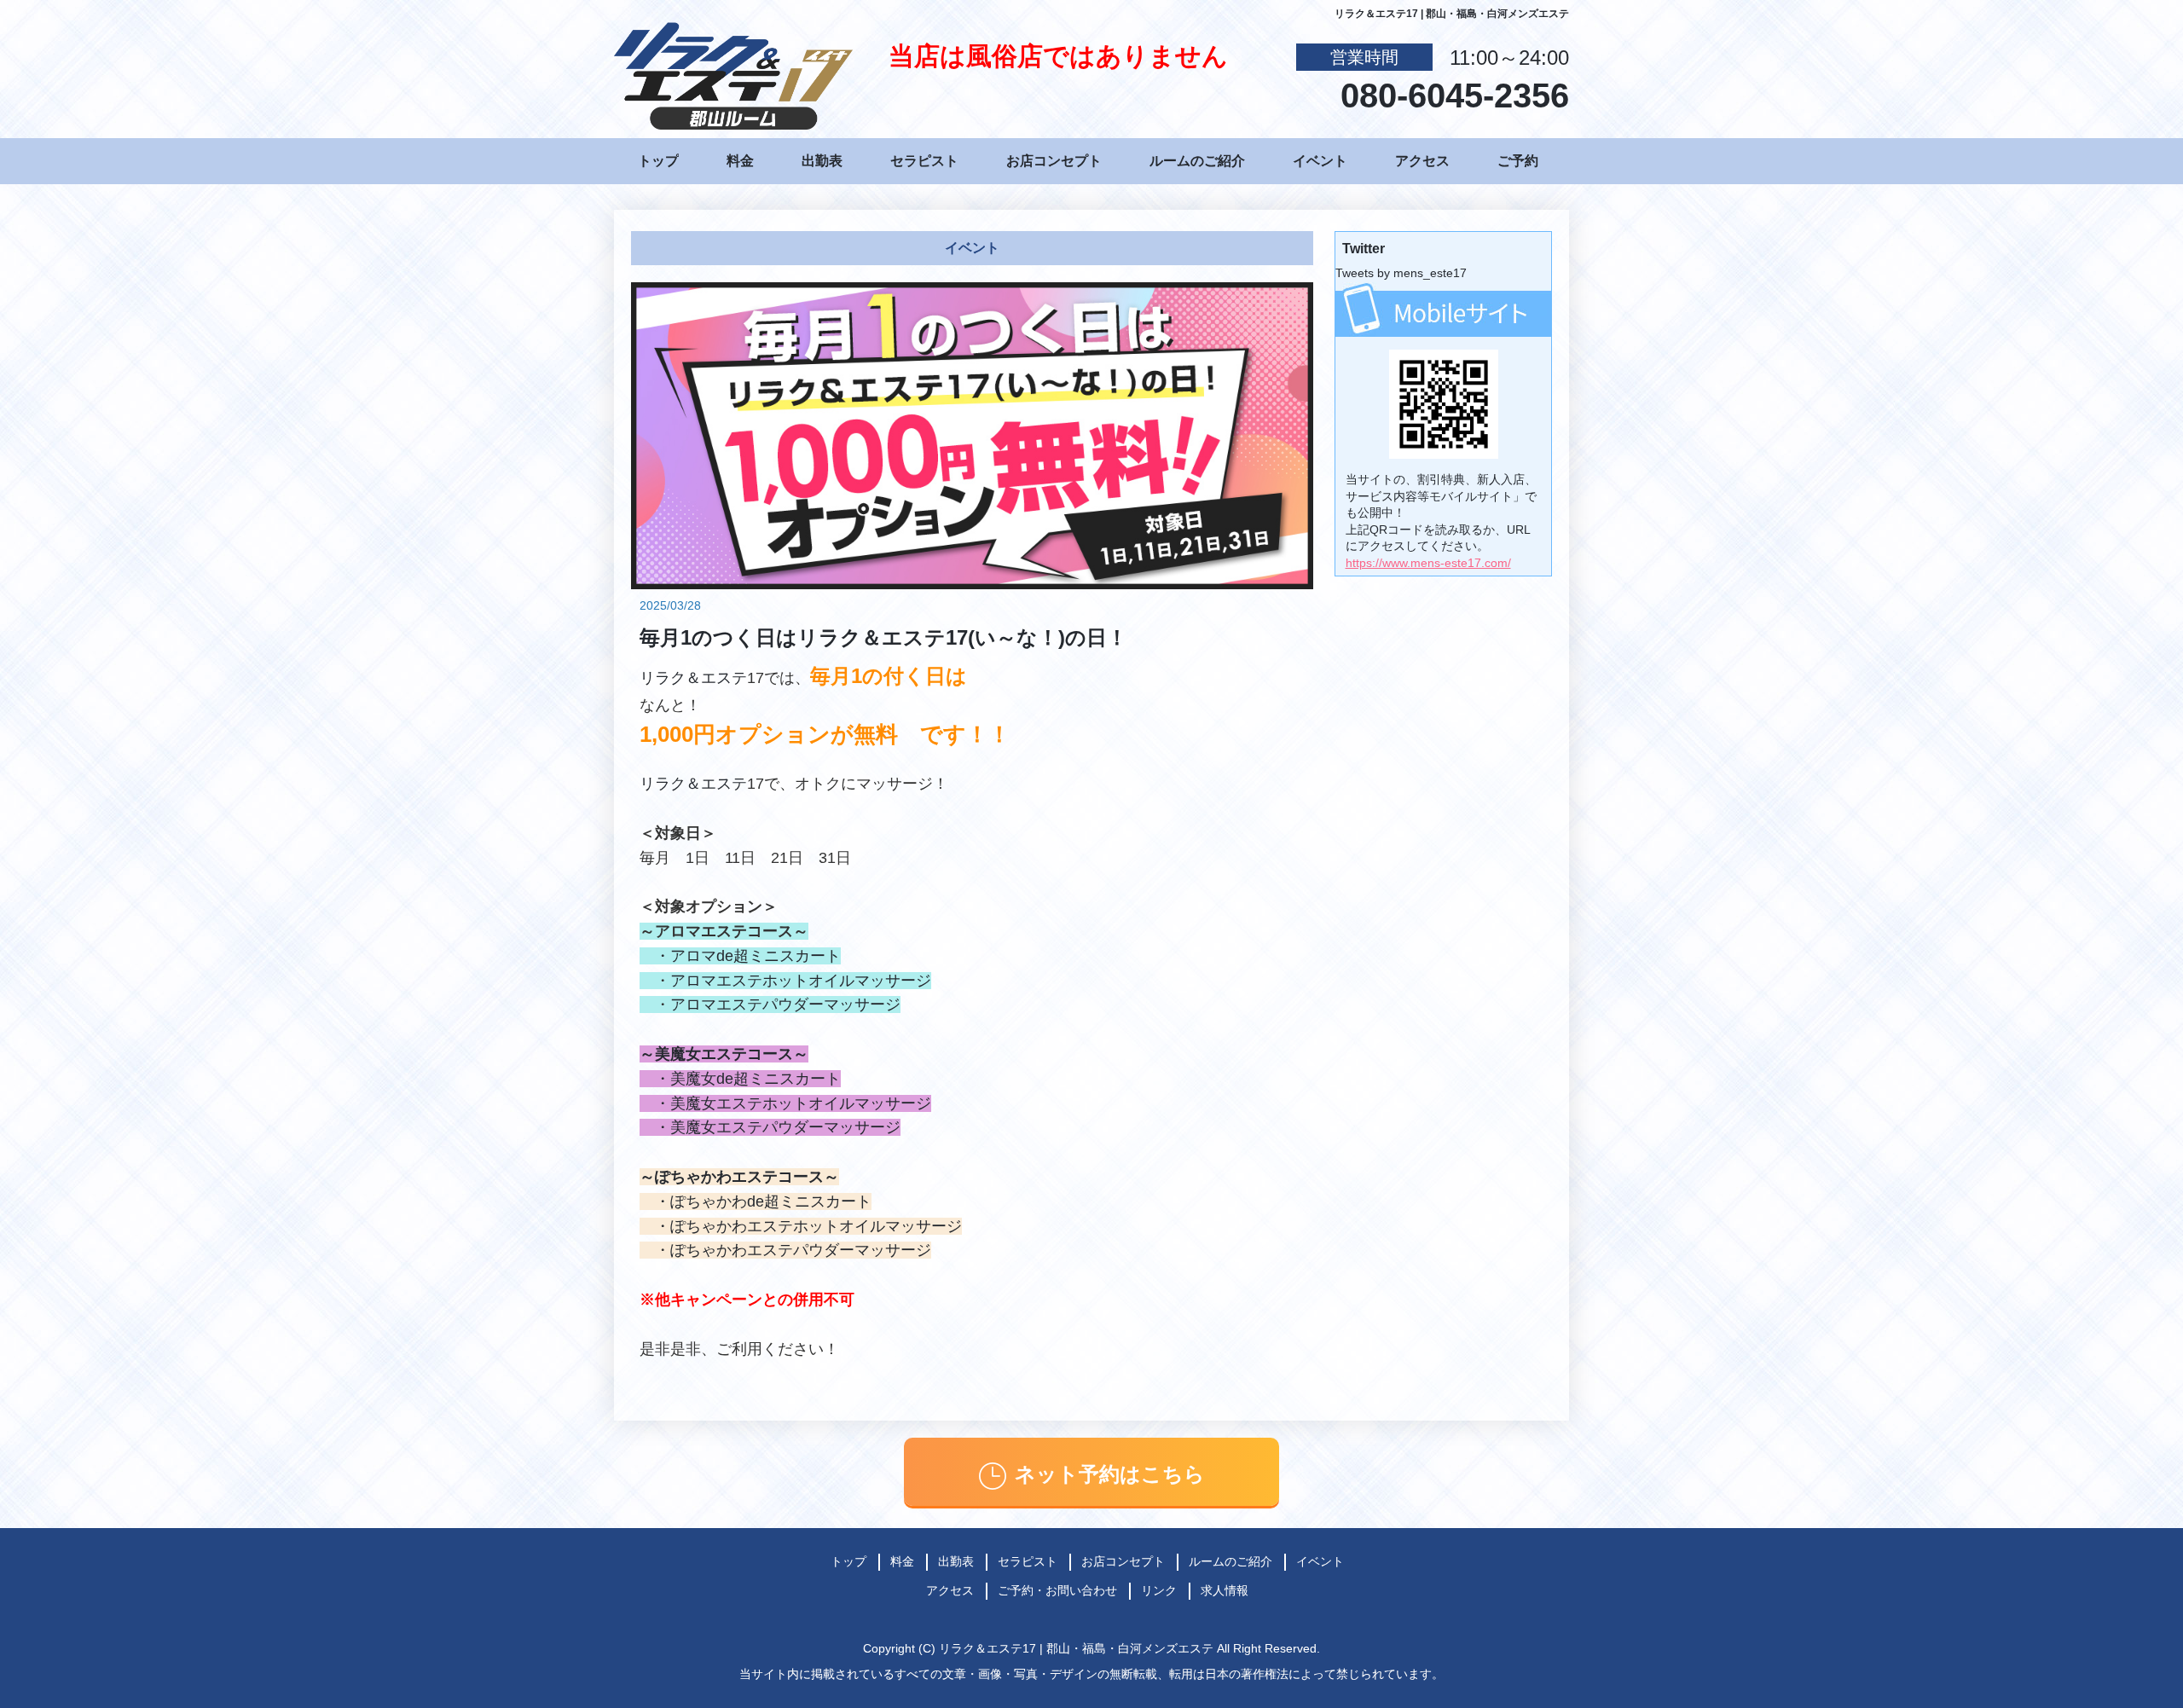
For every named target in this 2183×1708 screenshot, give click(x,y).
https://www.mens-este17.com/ (1428, 563)
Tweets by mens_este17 (1401, 273)
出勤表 (822, 161)
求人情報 (1225, 1590)
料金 (740, 161)
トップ (658, 161)
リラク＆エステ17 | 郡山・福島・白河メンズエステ (1076, 1648)
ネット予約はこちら (1110, 1474)
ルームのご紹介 (1197, 161)
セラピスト (924, 161)
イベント (1320, 161)
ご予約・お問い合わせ (1057, 1590)
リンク (1159, 1590)
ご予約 (1518, 161)
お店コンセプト (1054, 161)
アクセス (1422, 161)
